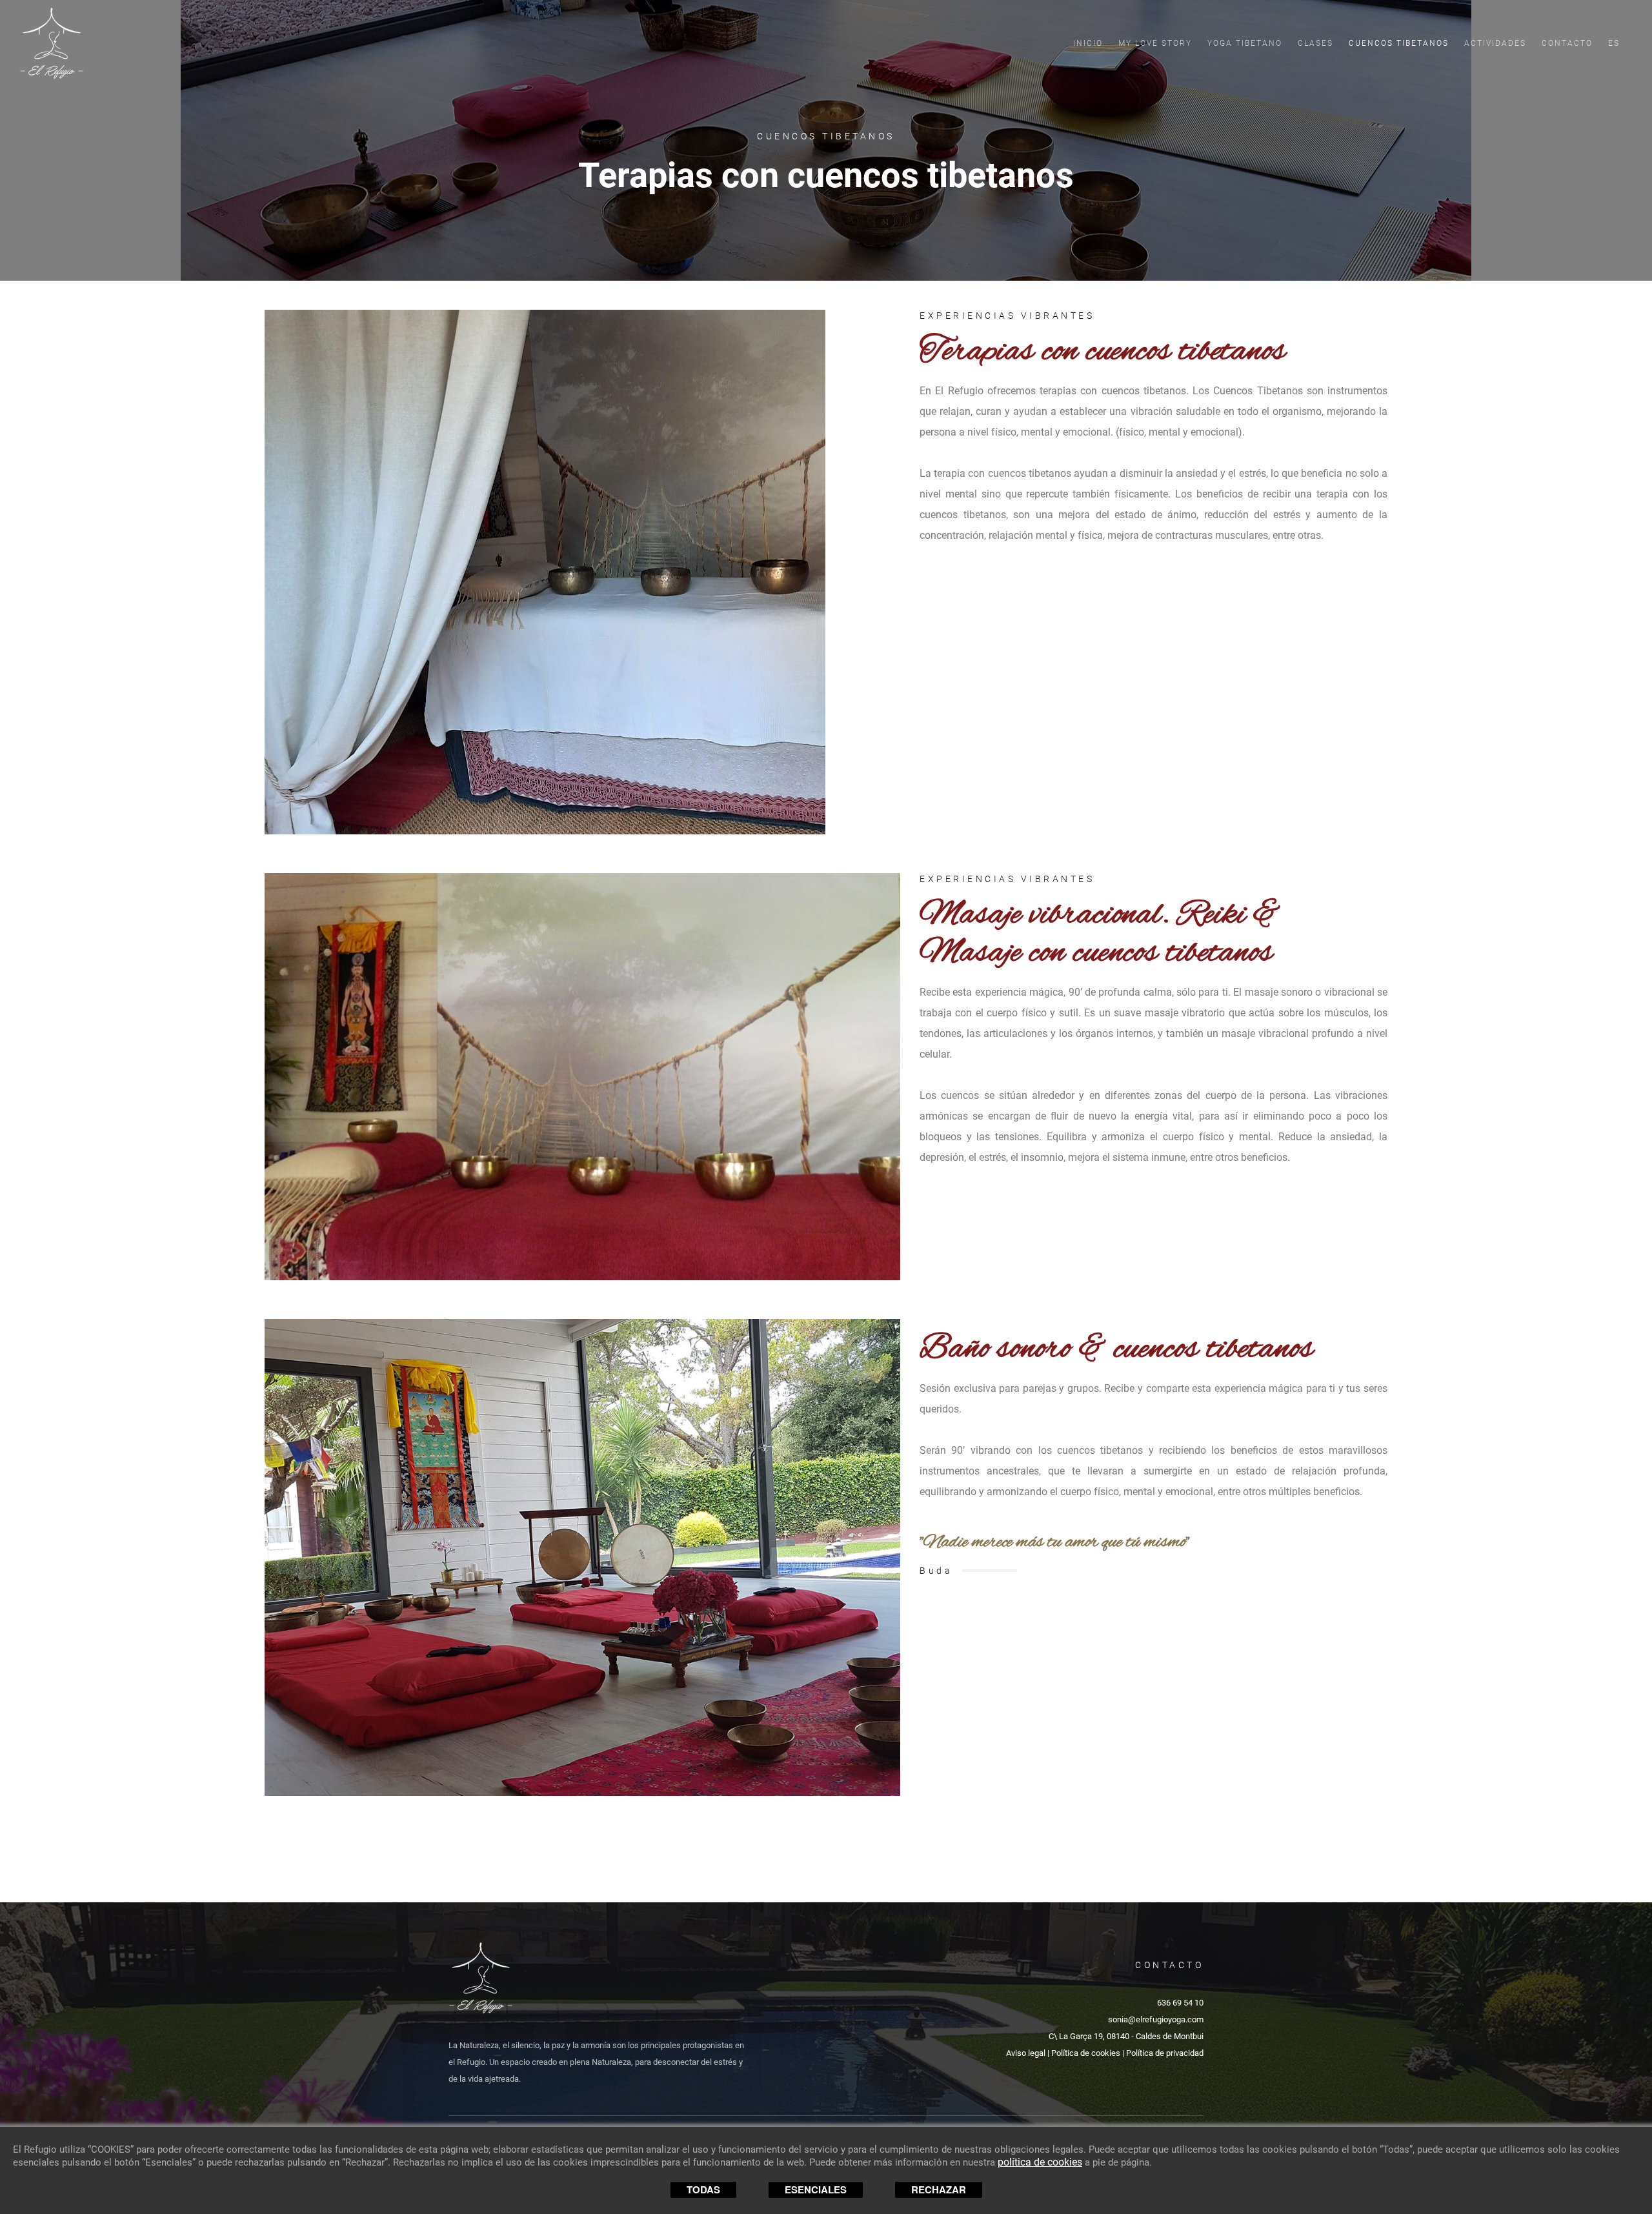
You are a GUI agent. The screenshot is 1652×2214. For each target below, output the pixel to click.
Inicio (1088, 43)
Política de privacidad (1165, 2053)
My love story (1155, 43)
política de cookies (1040, 2162)
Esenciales (816, 2189)
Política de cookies (1086, 2053)
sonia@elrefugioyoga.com (1156, 2019)
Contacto (1567, 43)
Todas (703, 2189)
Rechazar (939, 2189)
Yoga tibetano (1245, 43)
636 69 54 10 (1180, 2003)
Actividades (1495, 43)
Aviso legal (1026, 2053)
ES (1614, 43)
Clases (1315, 43)
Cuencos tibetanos (1399, 43)
